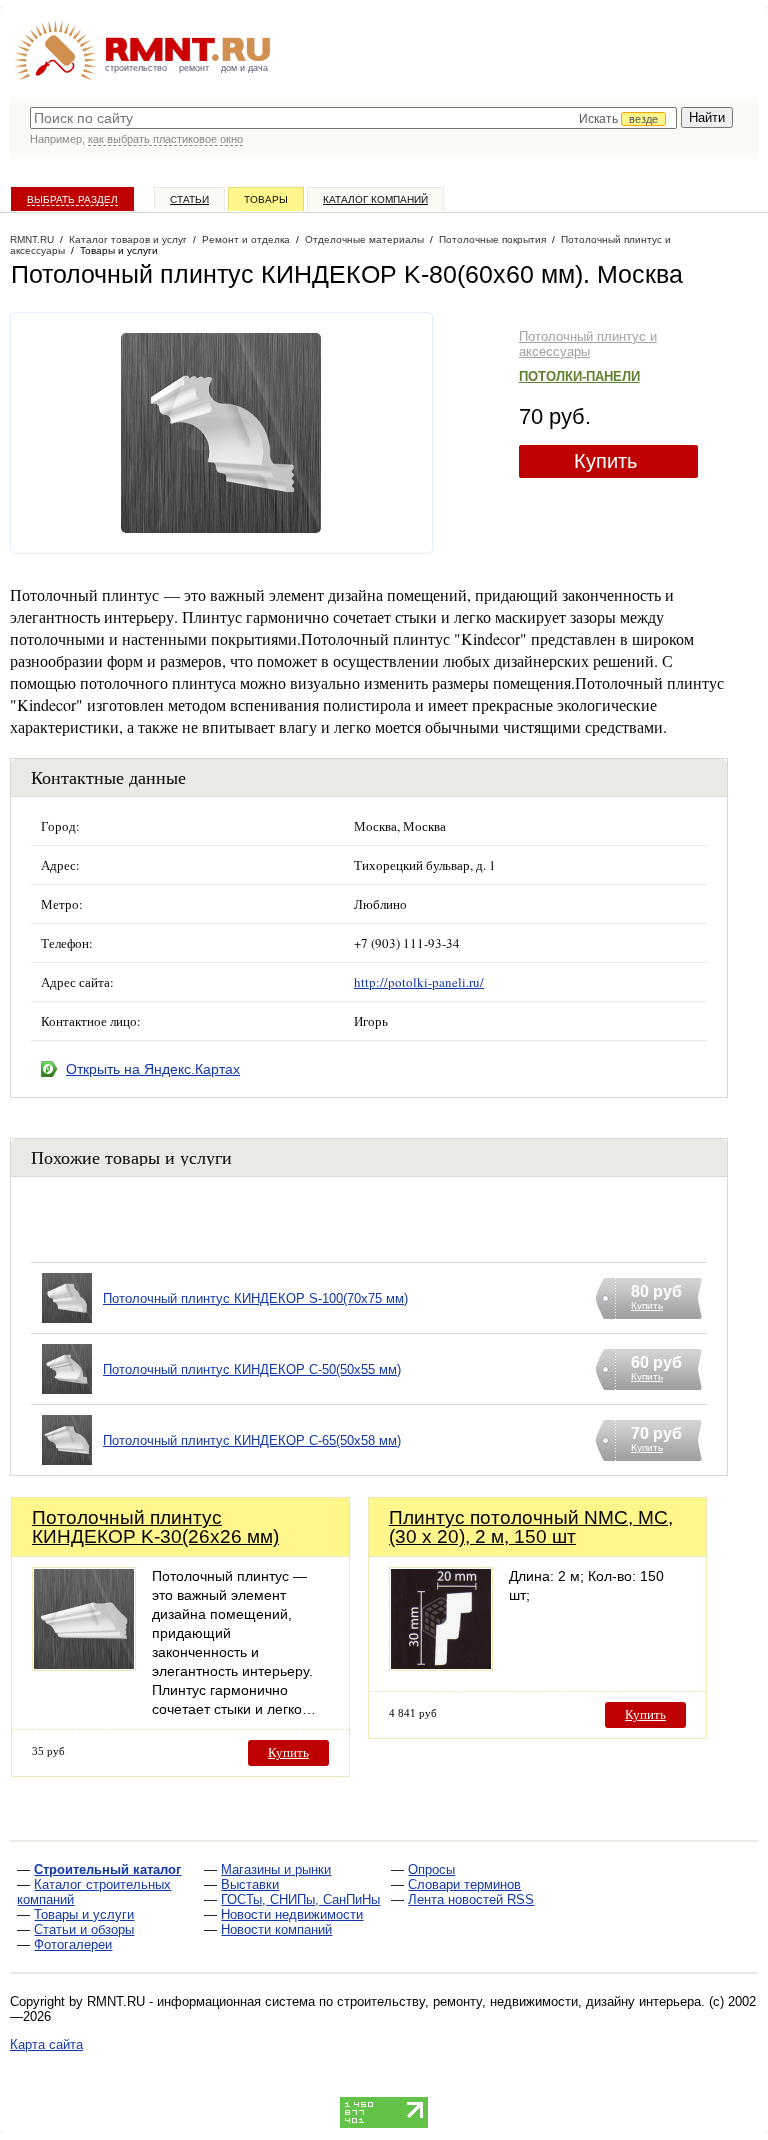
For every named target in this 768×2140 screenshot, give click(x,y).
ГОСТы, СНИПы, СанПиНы (300, 1899)
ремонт (194, 68)
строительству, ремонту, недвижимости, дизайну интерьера (519, 2001)
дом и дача (244, 68)
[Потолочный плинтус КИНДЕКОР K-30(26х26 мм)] (84, 1665)
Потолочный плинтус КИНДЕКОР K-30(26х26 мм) (155, 1527)
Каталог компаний (375, 199)
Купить (605, 461)
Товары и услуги (84, 1914)
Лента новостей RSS (471, 1899)
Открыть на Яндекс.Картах (153, 1069)
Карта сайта (46, 2044)
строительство (136, 68)
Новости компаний (276, 1929)
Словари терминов (464, 1884)
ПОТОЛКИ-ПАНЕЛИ (579, 376)
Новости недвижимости (292, 1914)
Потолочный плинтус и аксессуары (588, 344)
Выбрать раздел (72, 199)
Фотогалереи (73, 1944)
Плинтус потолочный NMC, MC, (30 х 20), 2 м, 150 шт (531, 1527)
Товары (266, 199)
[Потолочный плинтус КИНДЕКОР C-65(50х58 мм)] (67, 1465)
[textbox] (353, 118)
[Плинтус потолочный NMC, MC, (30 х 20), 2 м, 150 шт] (441, 1665)
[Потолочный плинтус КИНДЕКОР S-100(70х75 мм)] (67, 1323)
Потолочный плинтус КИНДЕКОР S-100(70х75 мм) (255, 1298)
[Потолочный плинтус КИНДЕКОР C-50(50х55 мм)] (67, 1394)
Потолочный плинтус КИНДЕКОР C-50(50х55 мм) (252, 1369)
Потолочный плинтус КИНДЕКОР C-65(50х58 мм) (252, 1440)
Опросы (431, 1869)
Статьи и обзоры (84, 1929)
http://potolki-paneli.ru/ (419, 982)
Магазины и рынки (276, 1869)
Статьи (189, 199)
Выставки (250, 1884)
